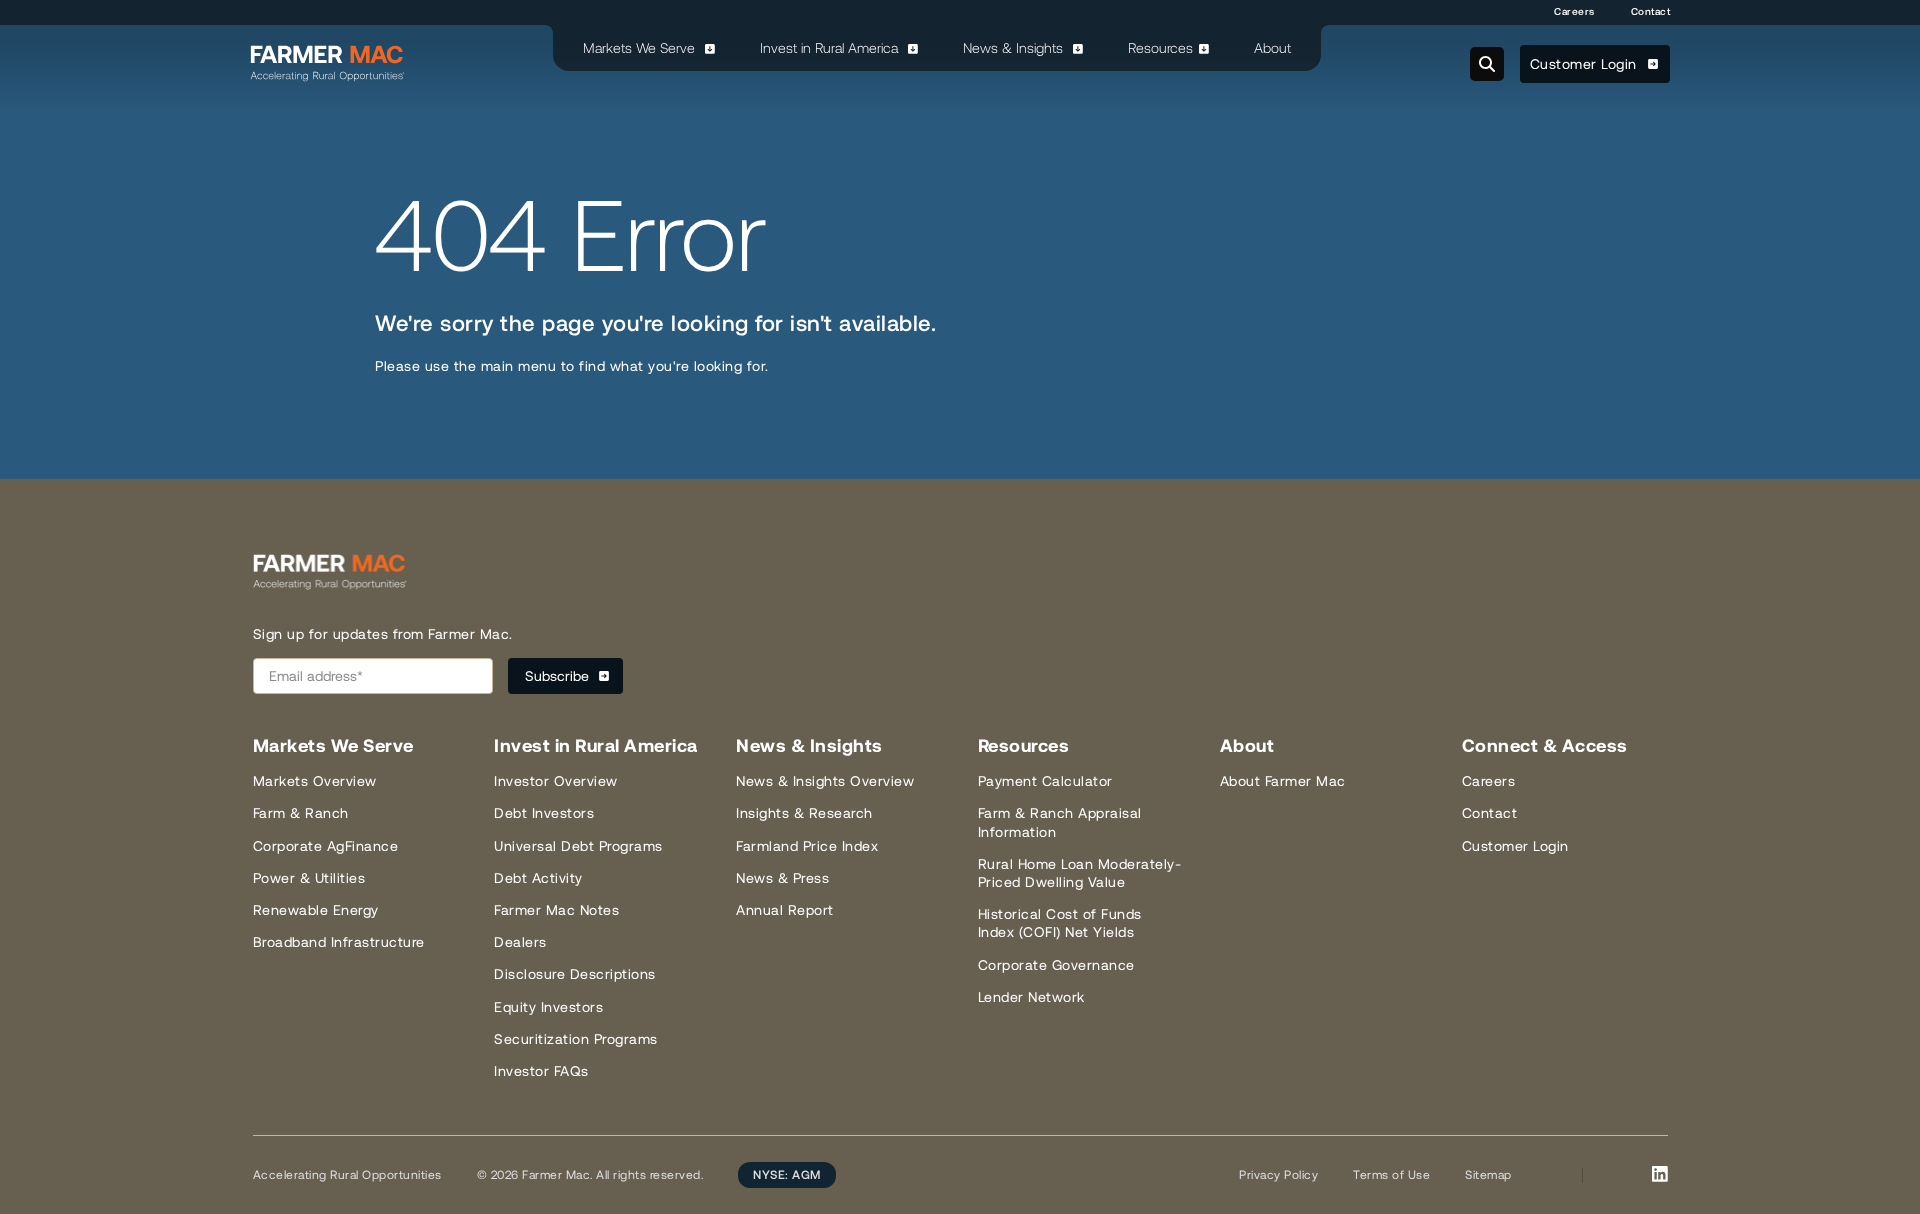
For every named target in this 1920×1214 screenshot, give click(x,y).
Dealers (520, 942)
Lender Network (1031, 997)
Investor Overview (556, 781)
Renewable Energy (316, 910)
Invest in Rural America (831, 48)
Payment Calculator (1045, 781)
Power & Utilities (309, 878)
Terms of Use (1391, 1175)
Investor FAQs (541, 1071)
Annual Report (785, 910)
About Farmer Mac (1283, 781)
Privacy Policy (1278, 1175)
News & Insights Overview (825, 781)
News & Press (782, 878)
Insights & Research (804, 813)
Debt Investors (544, 813)
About (1272, 48)
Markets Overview (315, 781)
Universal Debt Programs (578, 846)
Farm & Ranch (301, 813)
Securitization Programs (576, 1039)
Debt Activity (538, 878)
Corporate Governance (1056, 965)
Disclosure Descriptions (575, 974)
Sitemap (1488, 1175)
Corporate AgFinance (326, 846)
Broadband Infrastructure (339, 942)
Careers (1574, 11)
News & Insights (1015, 48)
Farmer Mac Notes (556, 910)
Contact (1651, 11)
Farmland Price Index (807, 846)
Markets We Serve (641, 48)
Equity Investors (548, 1007)
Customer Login (1586, 64)
